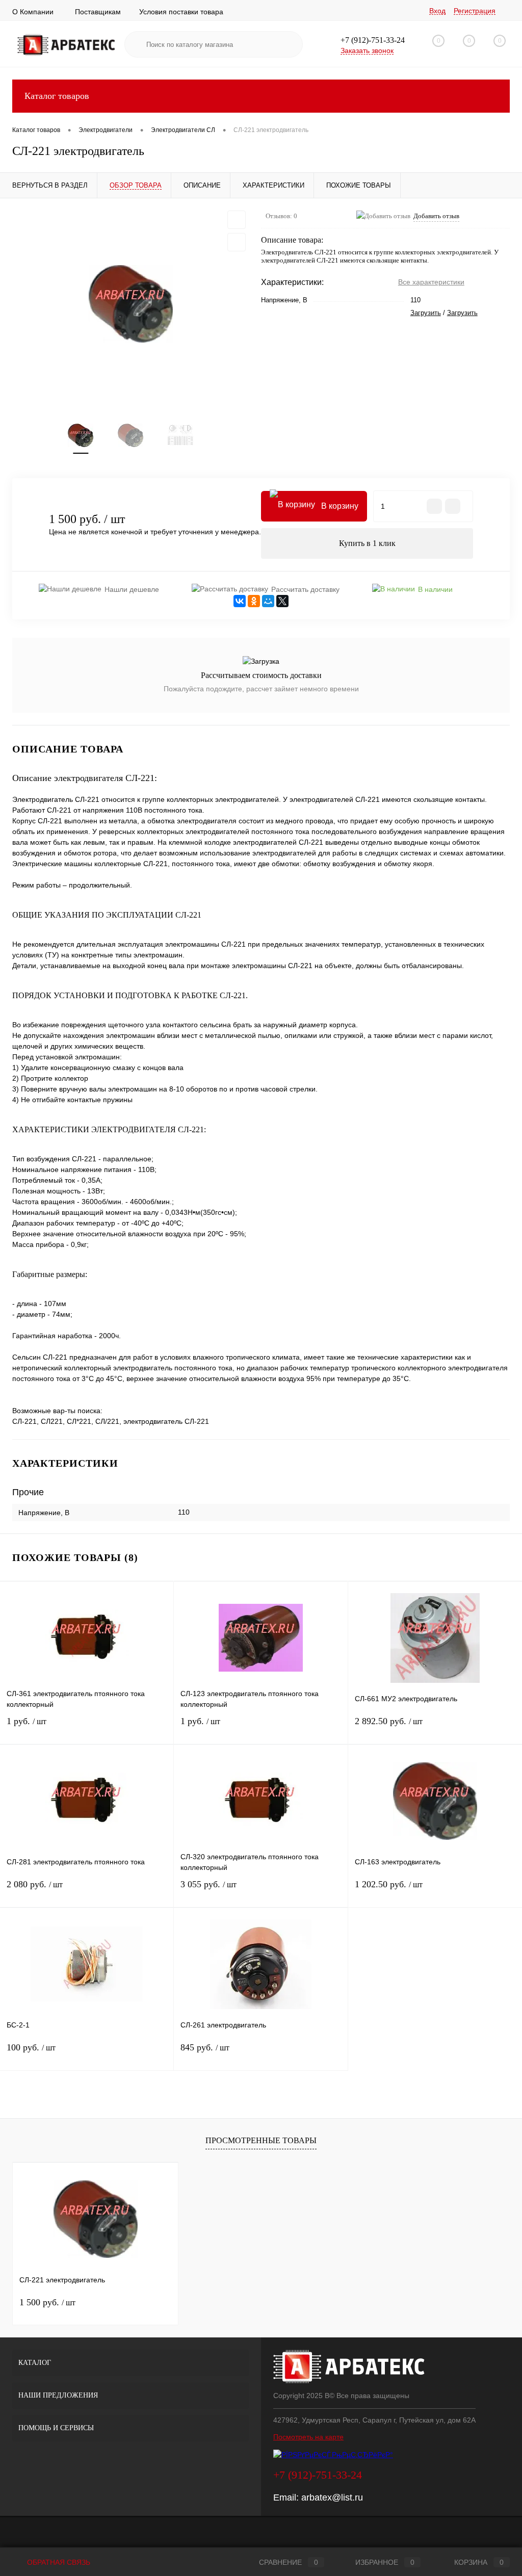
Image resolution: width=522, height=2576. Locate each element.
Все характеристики (431, 282)
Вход (437, 11)
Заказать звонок (367, 50)
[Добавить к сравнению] (237, 242)
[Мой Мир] (268, 601)
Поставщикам (98, 12)
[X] (282, 601)
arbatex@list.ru (332, 2497)
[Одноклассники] (254, 601)
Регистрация (475, 11)
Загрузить (426, 313)
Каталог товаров (57, 96)
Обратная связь (58, 2562)
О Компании (33, 12)
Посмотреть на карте (308, 2437)
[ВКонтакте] (240, 601)
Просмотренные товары (261, 2140)
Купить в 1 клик (367, 543)
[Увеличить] (130, 304)
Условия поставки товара (181, 12)
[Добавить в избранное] (237, 220)
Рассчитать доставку (305, 589)
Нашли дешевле (132, 589)
